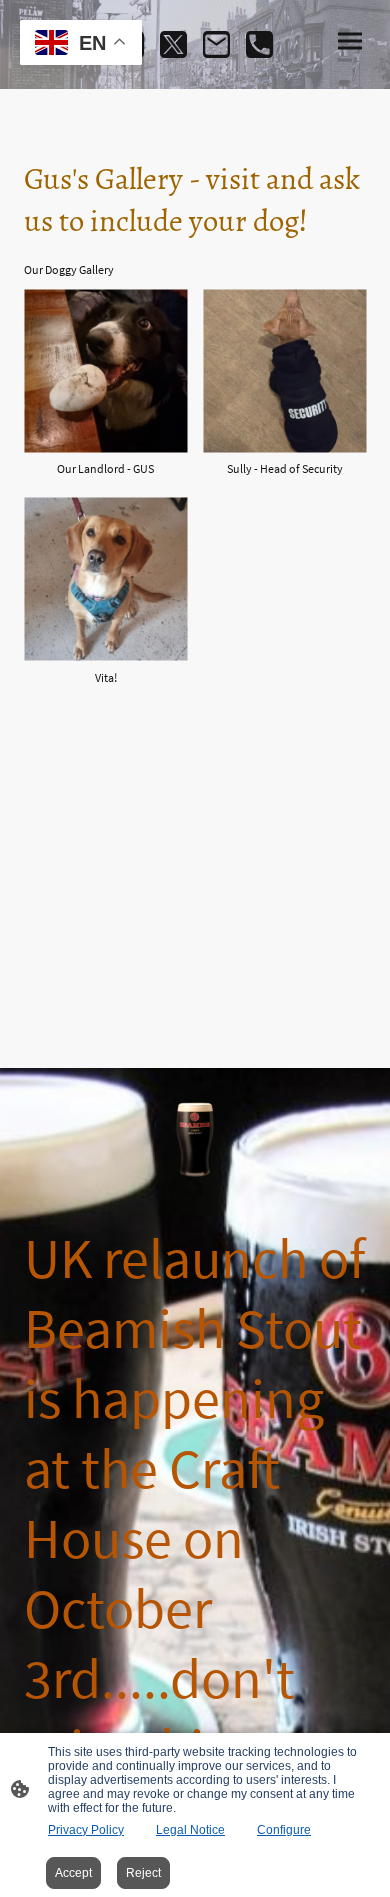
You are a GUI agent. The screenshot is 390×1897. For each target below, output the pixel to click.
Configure (284, 1830)
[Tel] (259, 44)
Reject (143, 1873)
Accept (73, 1873)
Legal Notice (190, 1830)
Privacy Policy (86, 1830)
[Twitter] (173, 44)
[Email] (216, 44)
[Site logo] (194, 1139)
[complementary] (81, 44)
